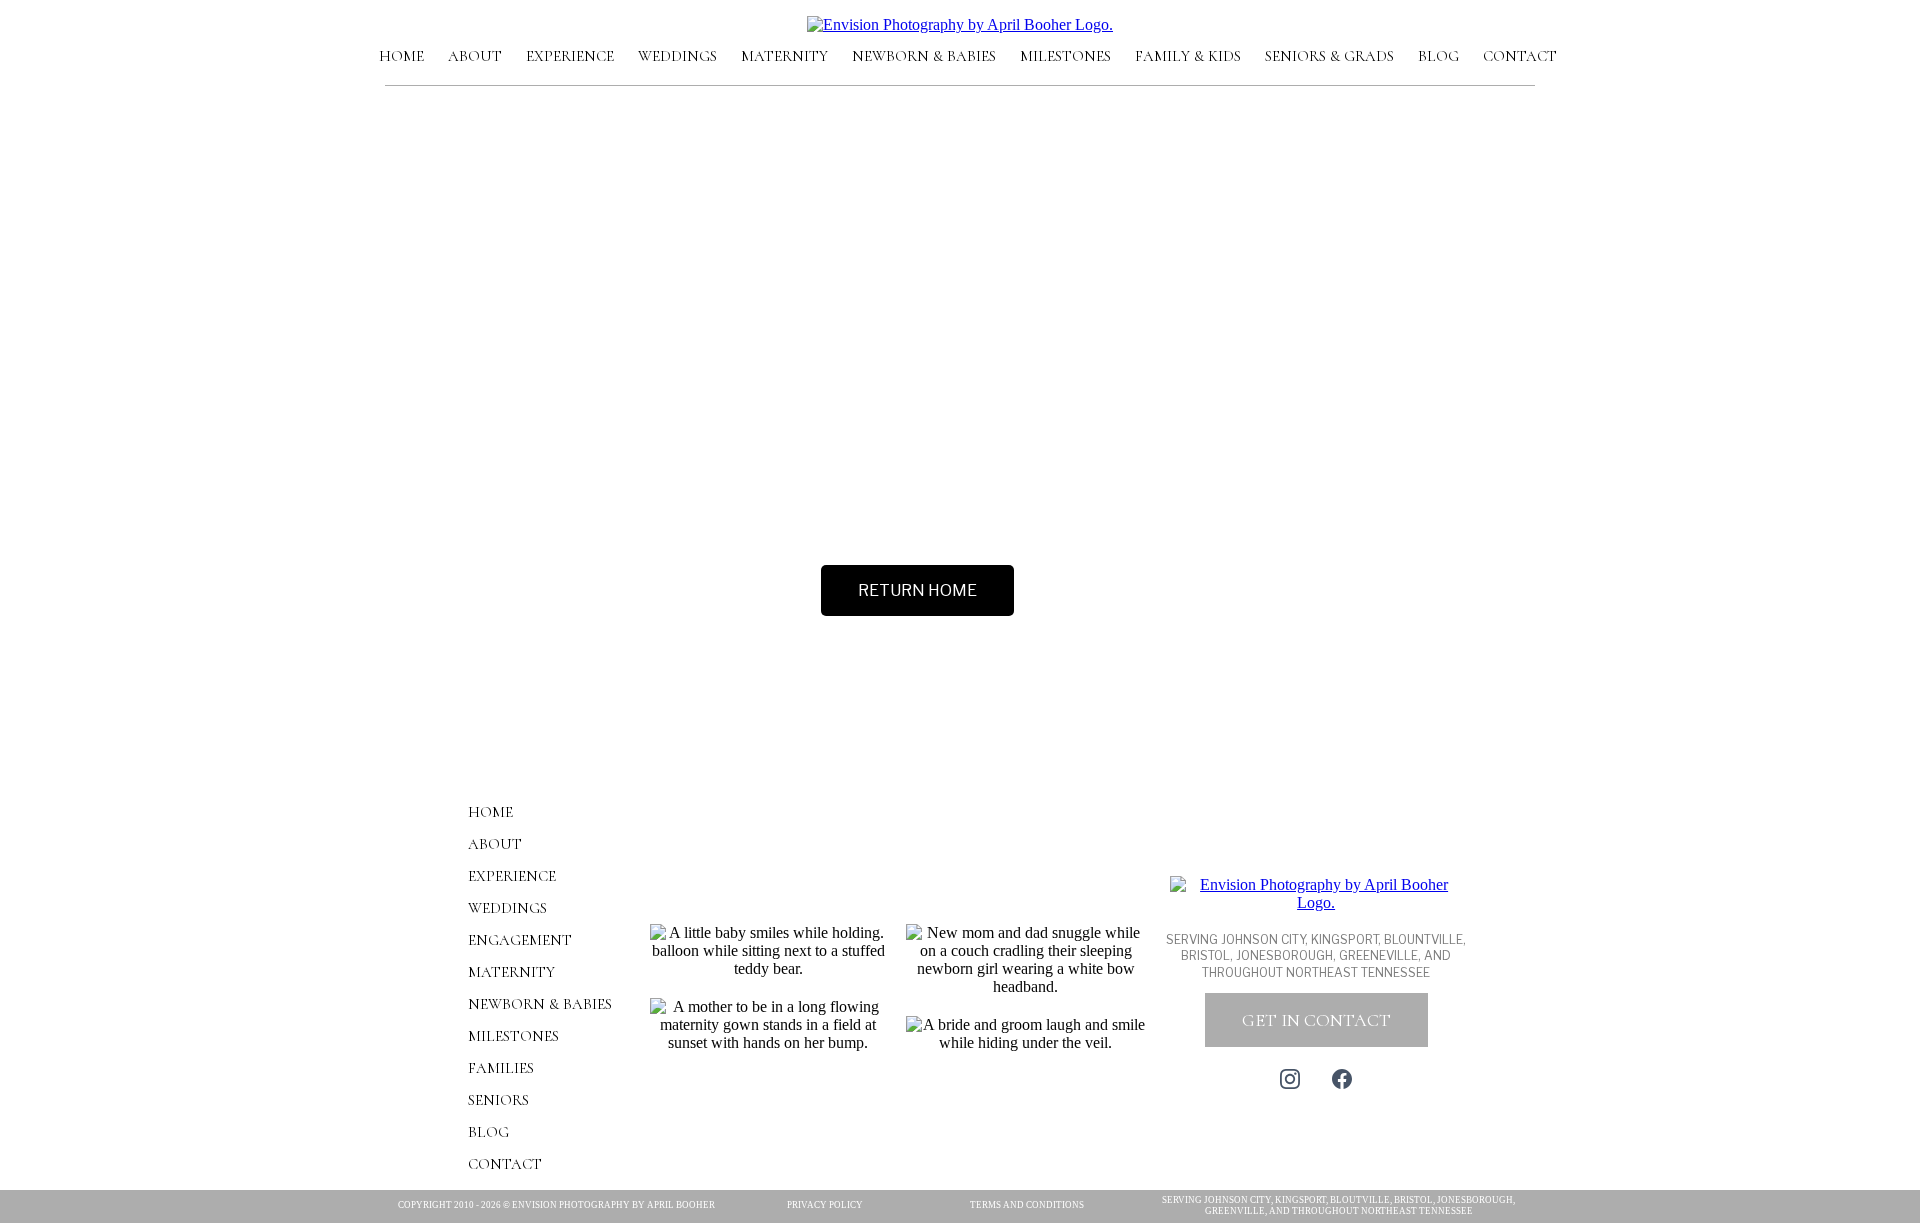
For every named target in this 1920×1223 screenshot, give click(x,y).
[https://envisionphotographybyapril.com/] (960, 23)
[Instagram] (1290, 1079)
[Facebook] (1342, 1079)
